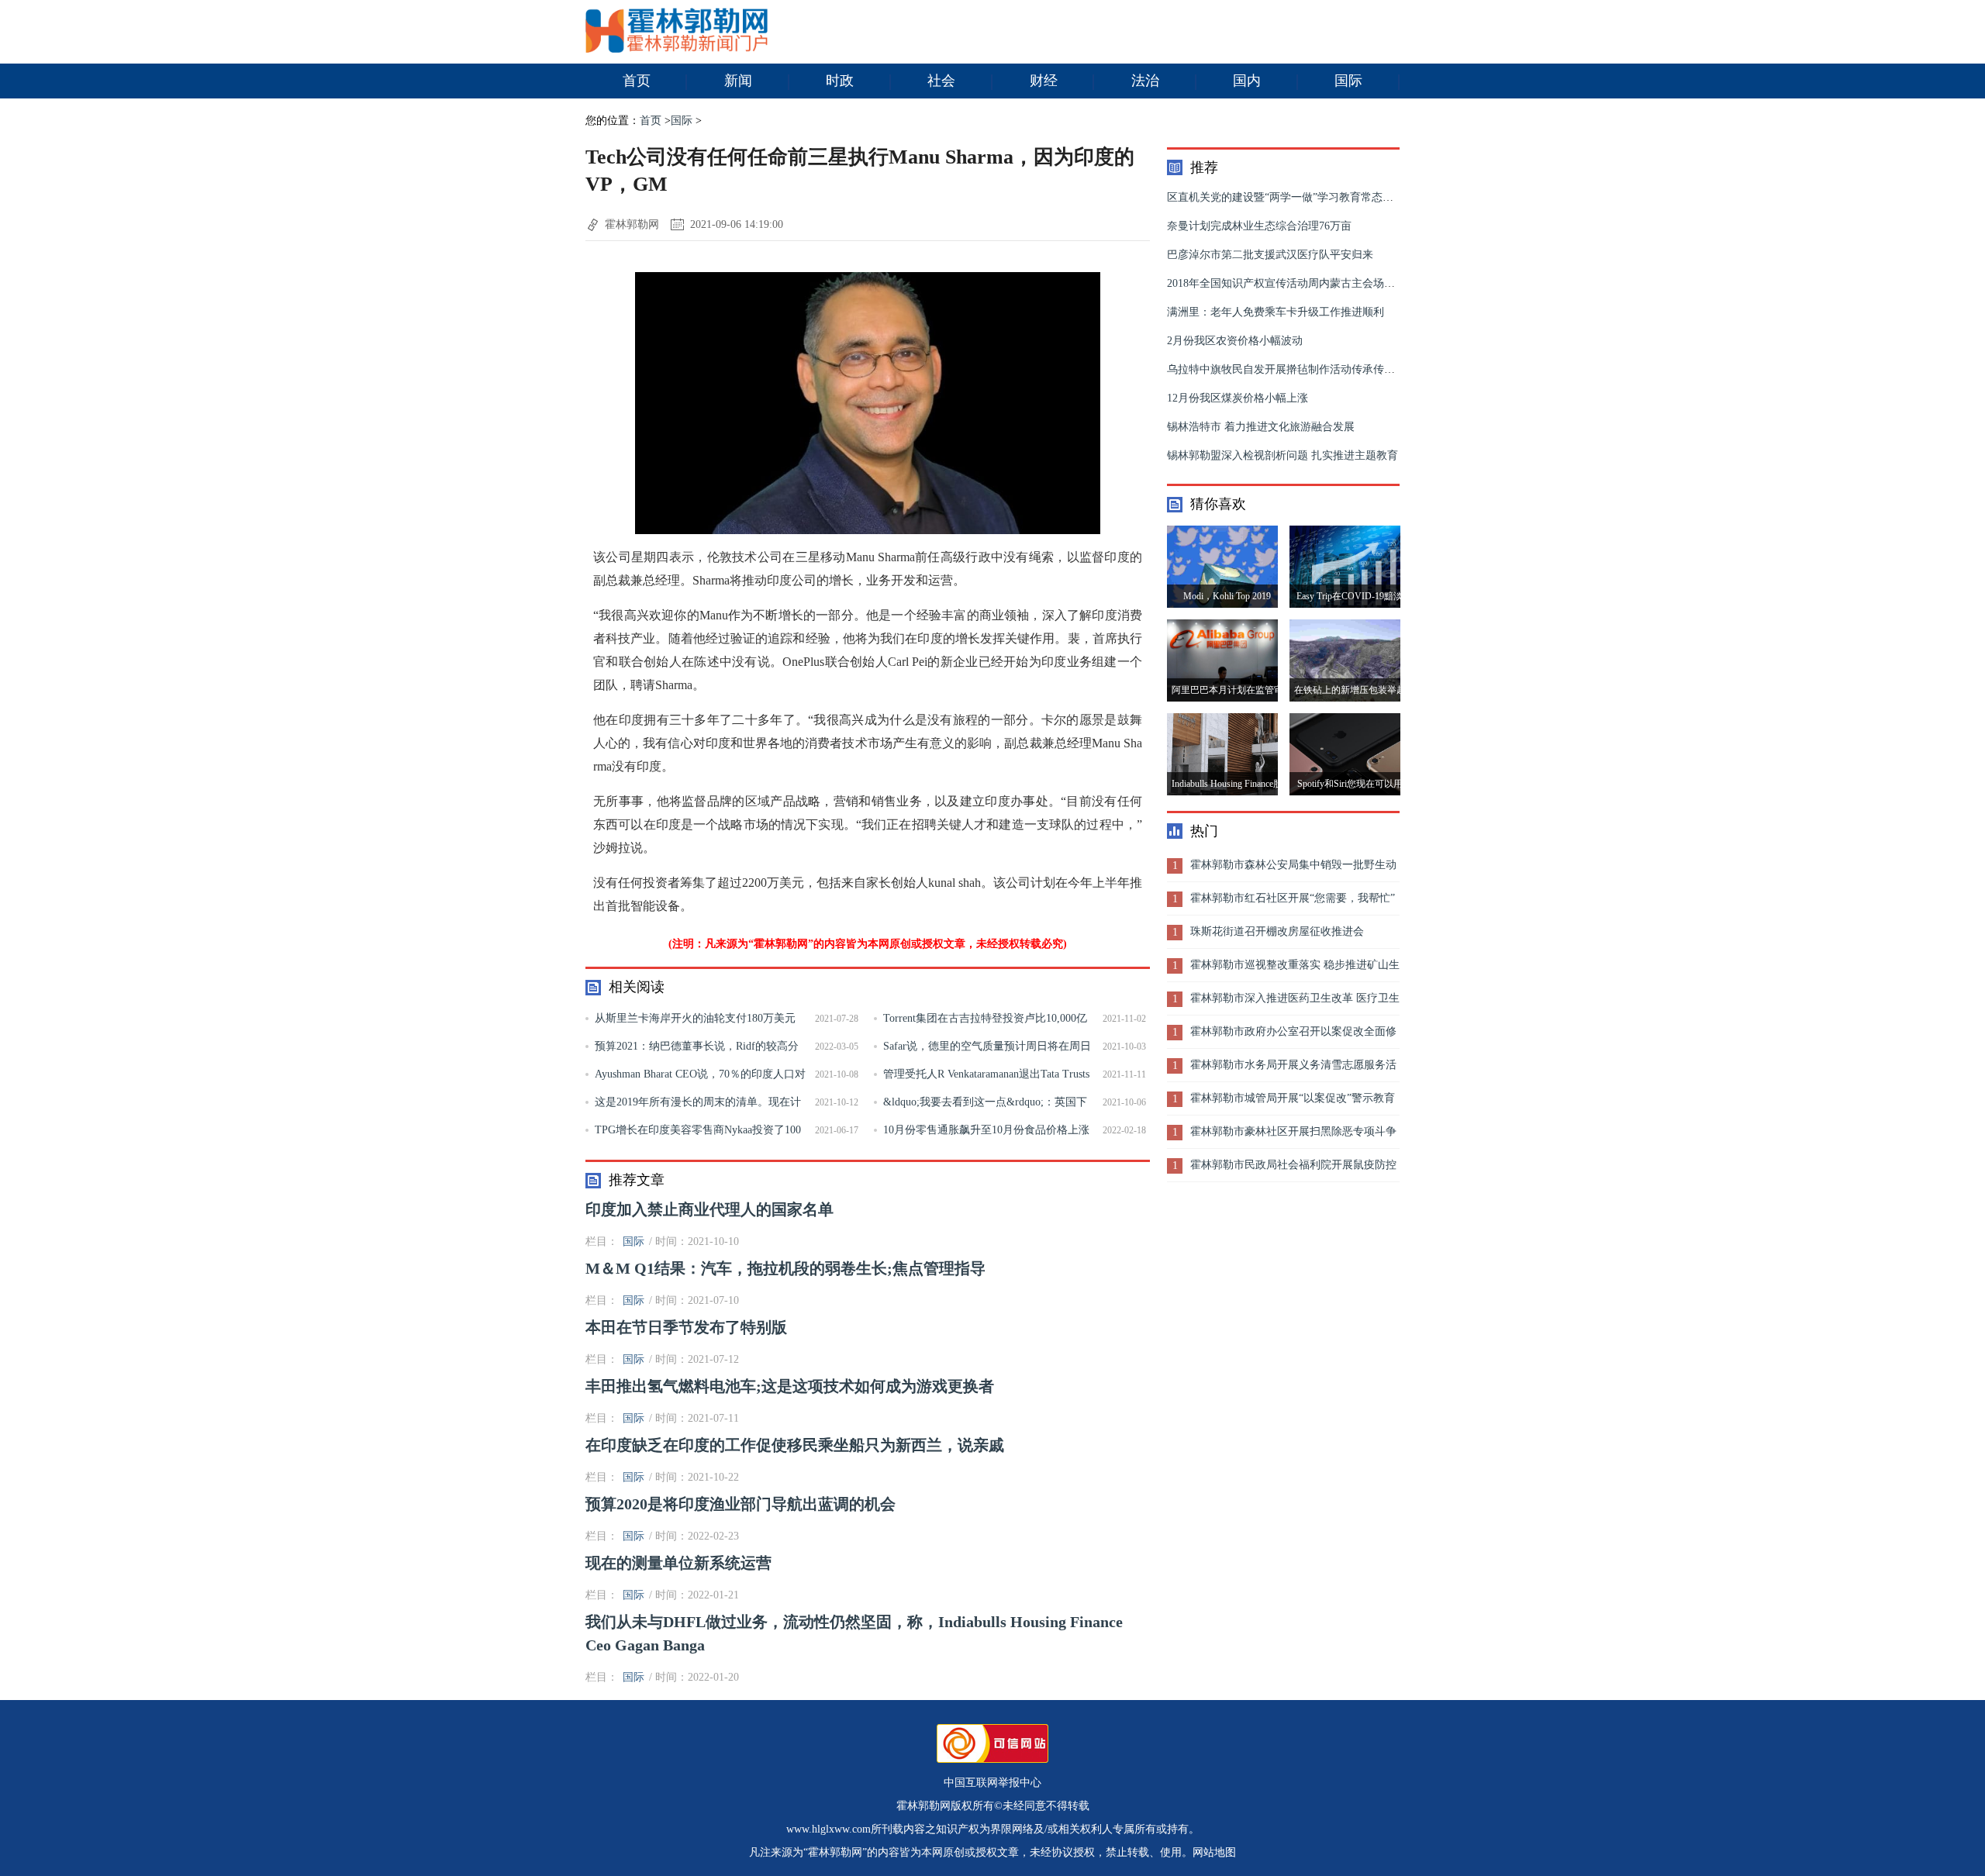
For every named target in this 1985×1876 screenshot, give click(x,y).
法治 (1145, 81)
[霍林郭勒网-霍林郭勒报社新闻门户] (677, 49)
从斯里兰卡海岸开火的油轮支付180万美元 (695, 1018)
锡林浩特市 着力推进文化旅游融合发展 (1261, 427)
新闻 (738, 81)
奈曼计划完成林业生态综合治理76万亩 (1259, 226)
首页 (637, 81)
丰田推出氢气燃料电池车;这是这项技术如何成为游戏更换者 (790, 1386)
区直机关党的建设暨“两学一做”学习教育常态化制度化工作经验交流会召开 (1345, 197)
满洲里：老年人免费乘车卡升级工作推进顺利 (1276, 312)
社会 (941, 81)
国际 (1348, 81)
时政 (840, 81)
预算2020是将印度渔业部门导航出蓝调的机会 (740, 1504)
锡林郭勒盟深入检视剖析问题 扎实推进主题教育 (1282, 455)
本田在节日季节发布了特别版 (686, 1327)
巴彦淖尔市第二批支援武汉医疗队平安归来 (1270, 255)
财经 (1044, 81)
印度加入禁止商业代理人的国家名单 (709, 1209)
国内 (1247, 81)
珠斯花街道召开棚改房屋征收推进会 (1277, 931)
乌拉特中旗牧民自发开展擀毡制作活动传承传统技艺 (1292, 369)
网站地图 (1214, 1852)
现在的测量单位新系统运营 (678, 1563)
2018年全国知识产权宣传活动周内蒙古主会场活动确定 (1297, 283)
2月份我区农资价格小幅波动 (1235, 341)
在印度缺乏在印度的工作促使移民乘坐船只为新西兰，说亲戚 (795, 1445)
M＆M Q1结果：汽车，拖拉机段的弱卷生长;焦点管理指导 (785, 1268)
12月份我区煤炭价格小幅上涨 (1238, 398)
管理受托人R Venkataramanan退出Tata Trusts (986, 1074)
